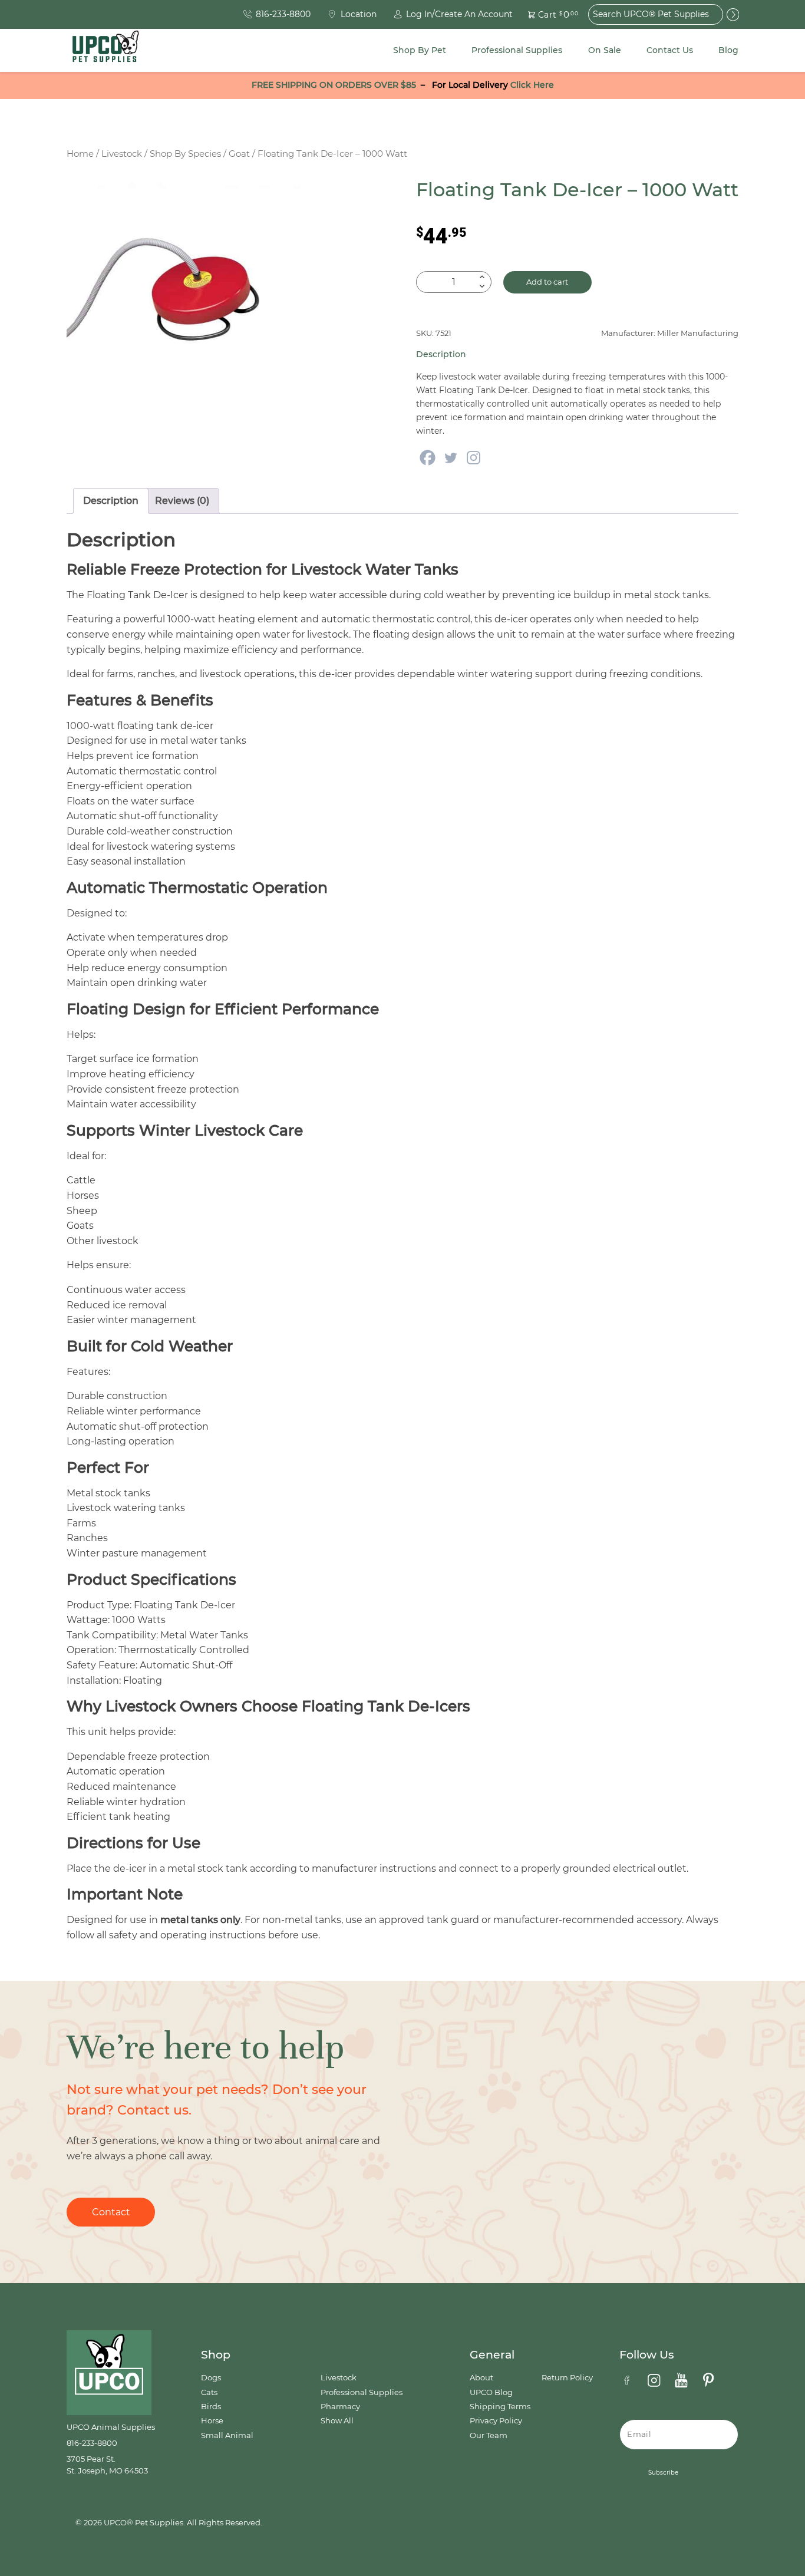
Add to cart (547, 282)
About (481, 2378)
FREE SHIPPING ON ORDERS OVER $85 (334, 85)
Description (111, 501)
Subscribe (663, 2473)
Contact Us (670, 50)
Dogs (211, 2378)
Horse (212, 2421)
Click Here (532, 85)
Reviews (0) (182, 501)
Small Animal (227, 2435)
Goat (239, 154)
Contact (111, 2212)
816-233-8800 (92, 2443)
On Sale (605, 50)
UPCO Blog (491, 2392)
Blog (728, 50)
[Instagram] (474, 458)
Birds (211, 2407)
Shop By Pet (420, 50)
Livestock (122, 154)
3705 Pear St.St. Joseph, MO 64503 (107, 2465)
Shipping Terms (500, 2407)
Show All (337, 2421)
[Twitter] (451, 458)
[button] (546, 14)
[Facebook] (428, 458)
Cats (209, 2392)
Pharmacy (340, 2407)
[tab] (111, 501)
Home (80, 154)
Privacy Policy (496, 2421)
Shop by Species (185, 154)
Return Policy (567, 2378)
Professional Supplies (517, 50)
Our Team (489, 2435)
